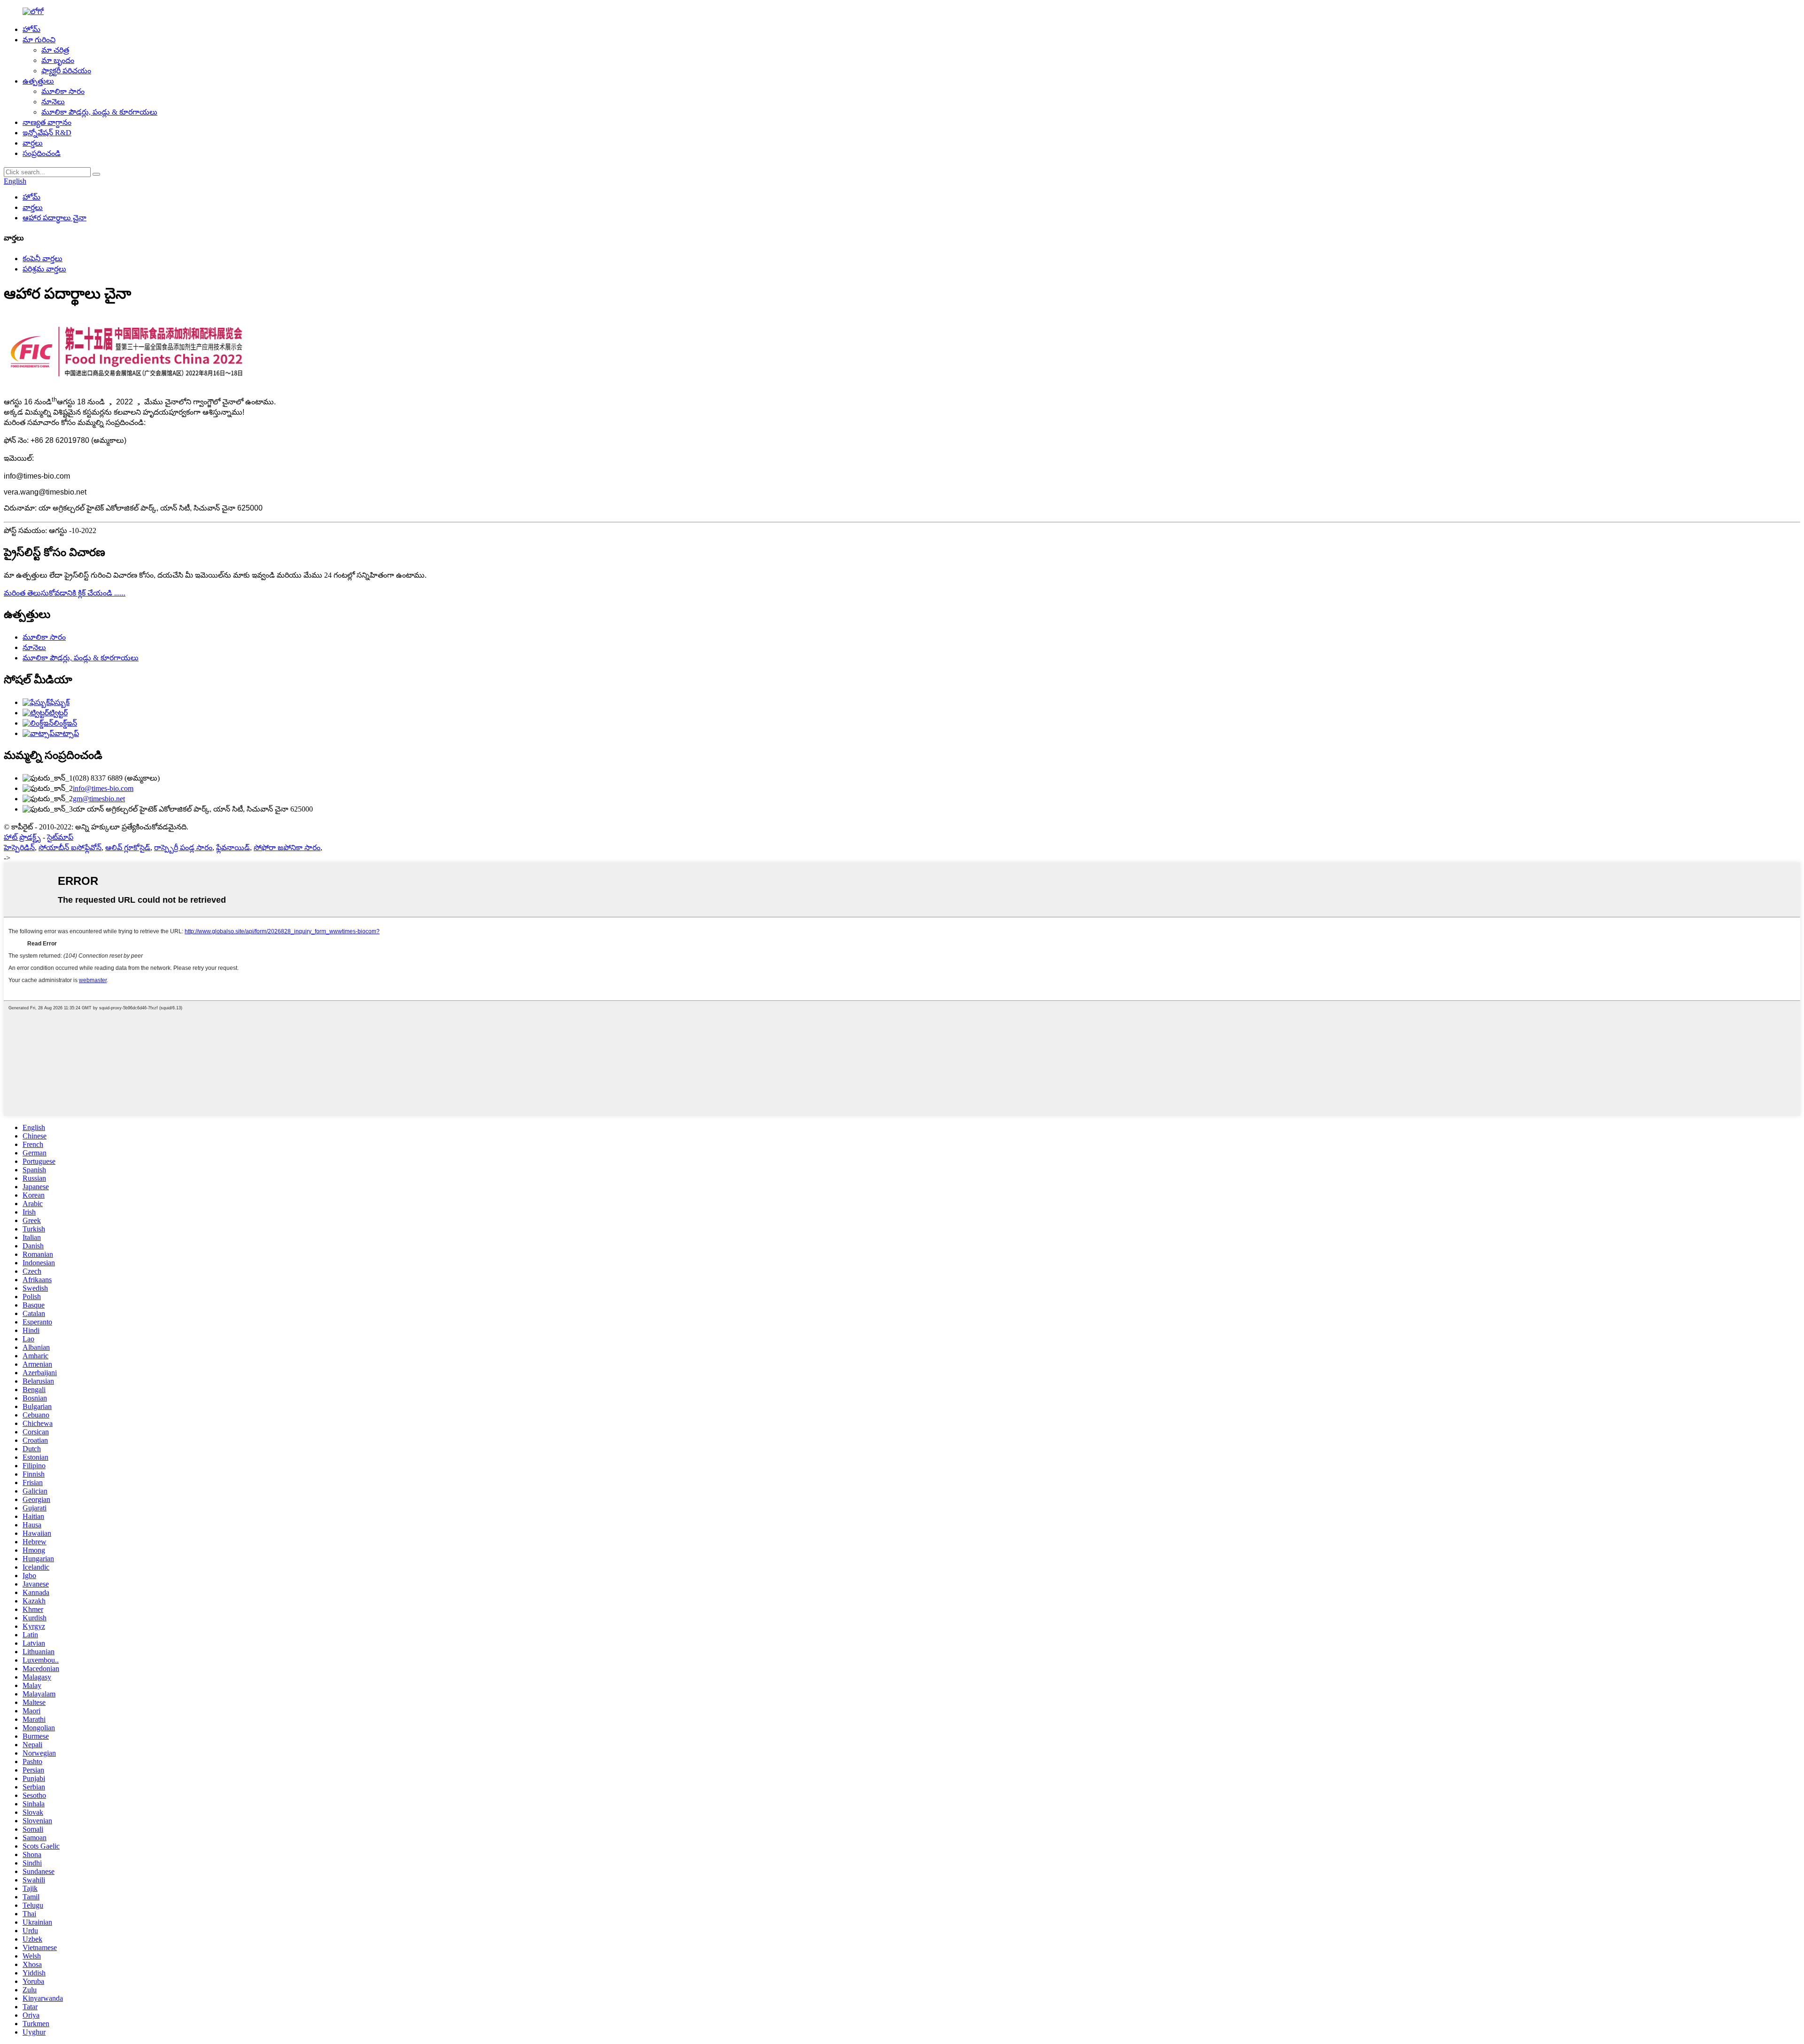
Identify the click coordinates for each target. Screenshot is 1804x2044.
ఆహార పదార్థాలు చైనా (54, 218)
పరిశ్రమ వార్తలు (44, 269)
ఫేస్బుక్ (60, 702)
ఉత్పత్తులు (38, 81)
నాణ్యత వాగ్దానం (47, 122)
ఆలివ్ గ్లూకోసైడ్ (128, 848)
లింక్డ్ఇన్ (65, 723)
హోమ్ (31, 29)
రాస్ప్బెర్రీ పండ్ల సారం (183, 848)
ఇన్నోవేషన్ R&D (47, 133)
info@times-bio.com (103, 788)
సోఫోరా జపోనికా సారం (287, 848)
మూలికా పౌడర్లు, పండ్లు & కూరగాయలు (99, 112)
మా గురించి (39, 40)
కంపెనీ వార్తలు (43, 259)
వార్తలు (33, 143)
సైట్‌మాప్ (60, 837)
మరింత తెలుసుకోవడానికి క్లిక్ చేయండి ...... (65, 593)
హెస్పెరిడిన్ (19, 848)
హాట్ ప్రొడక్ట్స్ (22, 837)
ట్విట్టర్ (58, 713)
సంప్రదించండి (42, 153)
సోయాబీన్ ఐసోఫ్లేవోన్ (70, 848)
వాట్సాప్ (67, 733)
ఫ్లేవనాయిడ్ (233, 848)
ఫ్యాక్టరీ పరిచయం (66, 71)
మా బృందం (58, 60)
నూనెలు (53, 102)
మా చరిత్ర (55, 50)
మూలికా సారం (63, 91)
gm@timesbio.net (99, 799)
